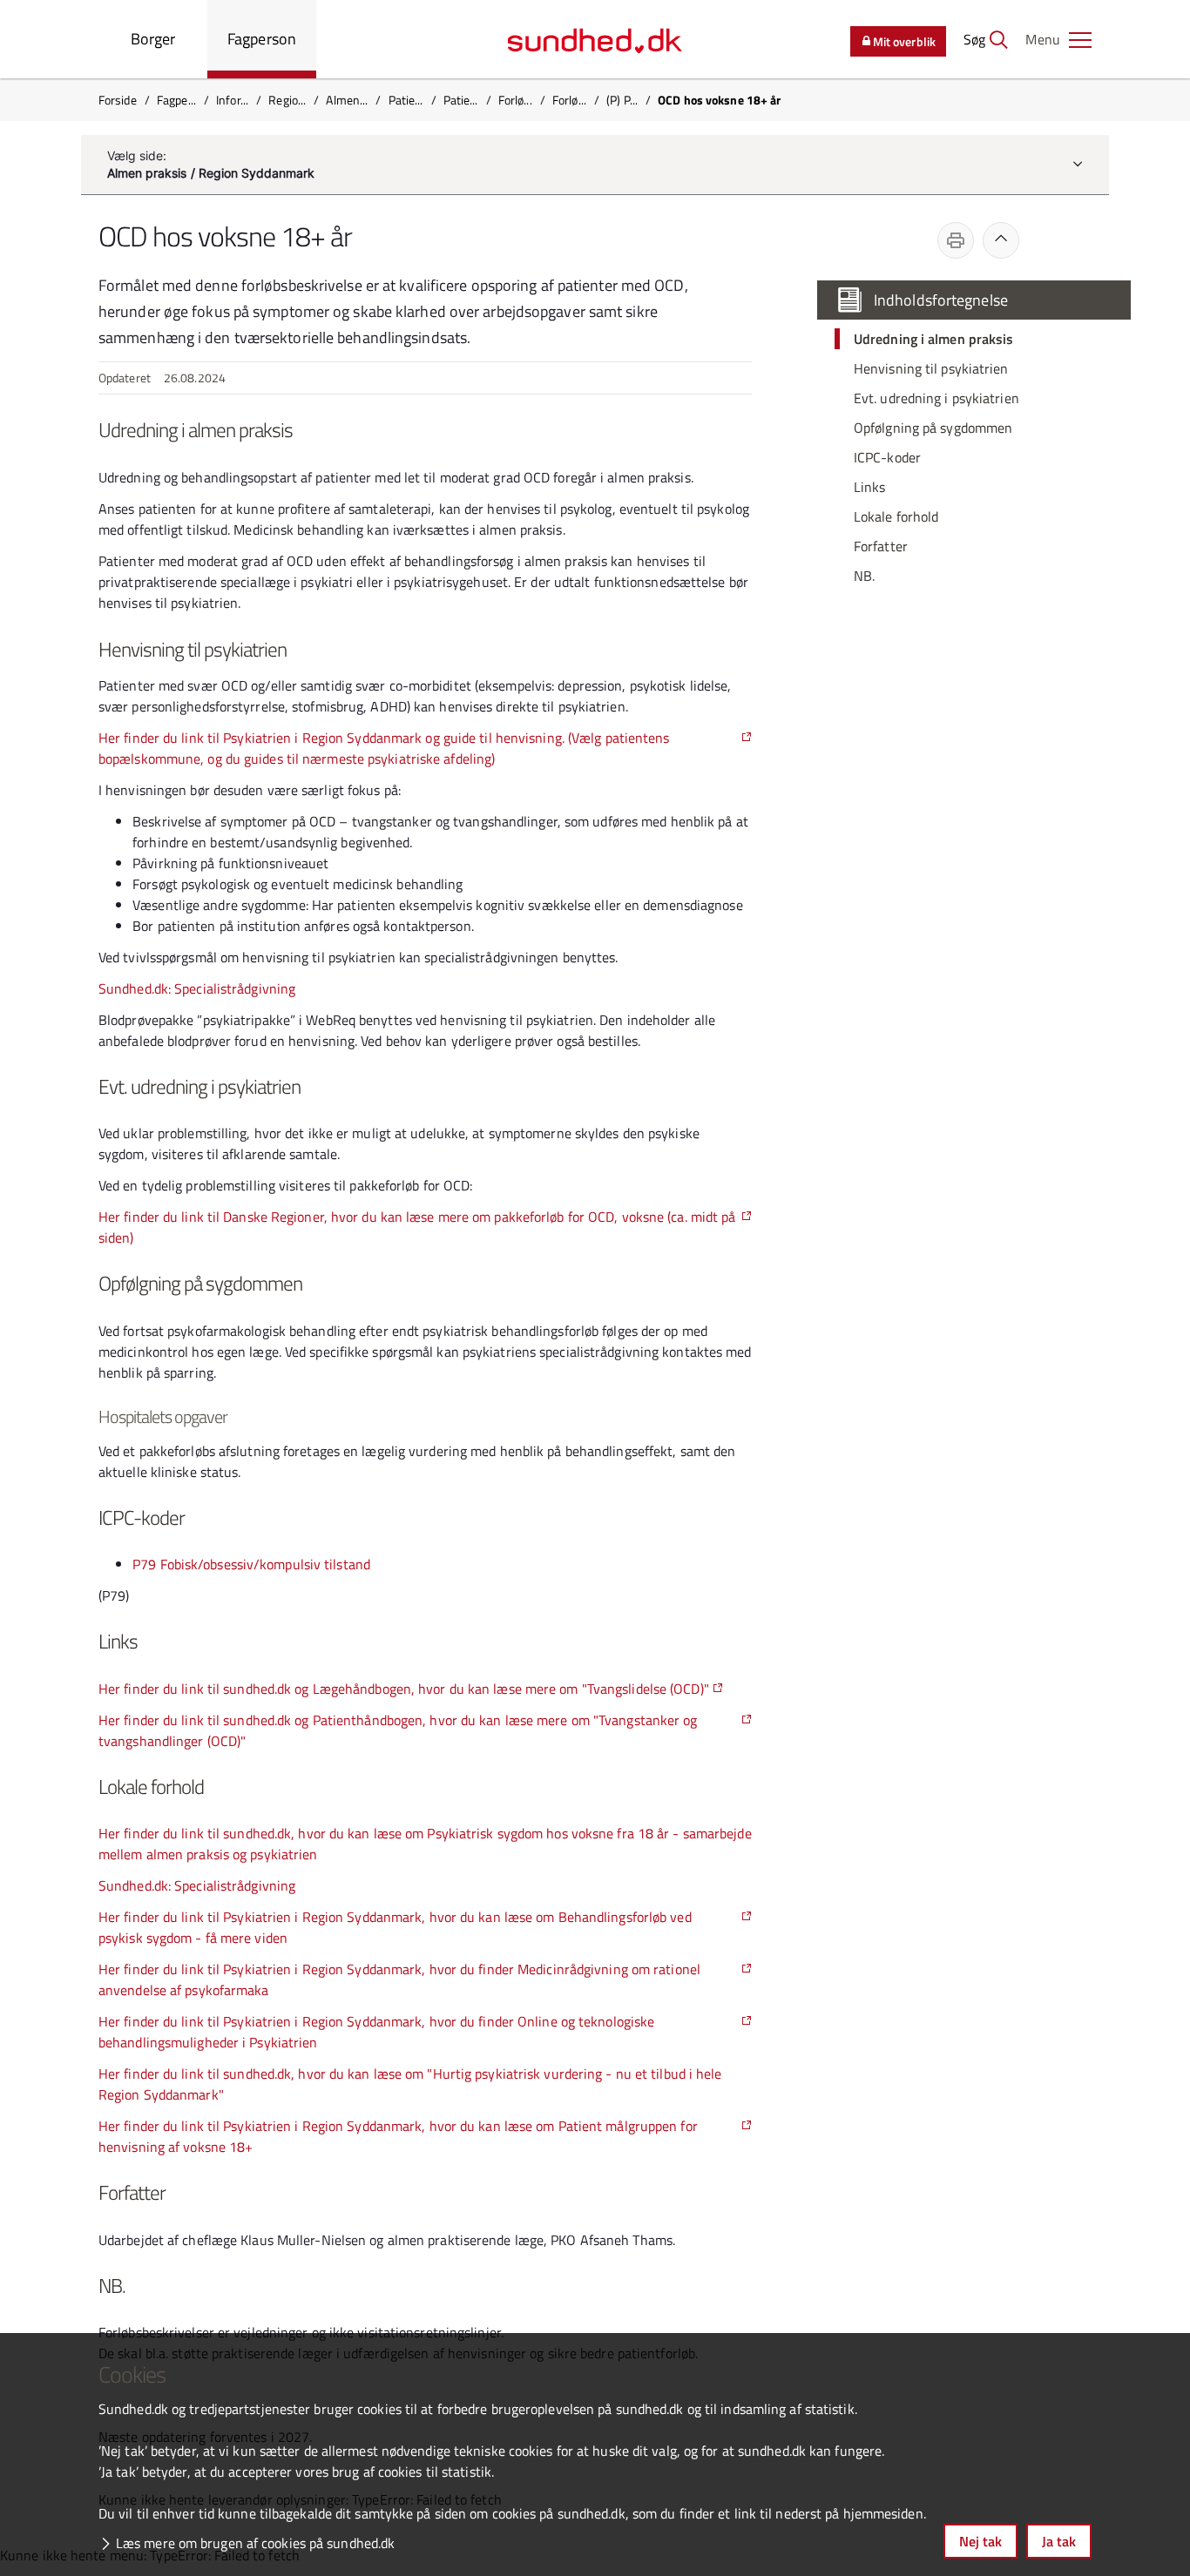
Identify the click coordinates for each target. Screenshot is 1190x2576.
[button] (1058, 39)
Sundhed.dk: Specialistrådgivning (197, 988)
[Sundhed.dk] (595, 39)
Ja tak (1059, 2541)
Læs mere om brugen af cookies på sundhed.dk (255, 2543)
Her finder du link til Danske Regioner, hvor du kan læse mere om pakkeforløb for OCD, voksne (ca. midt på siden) (417, 1227)
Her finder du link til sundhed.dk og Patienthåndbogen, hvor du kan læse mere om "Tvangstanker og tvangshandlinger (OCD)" (398, 1730)
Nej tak (980, 2541)
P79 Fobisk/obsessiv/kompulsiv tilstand (251, 1564)
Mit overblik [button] (904, 41)
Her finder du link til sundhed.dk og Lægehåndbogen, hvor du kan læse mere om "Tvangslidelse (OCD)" (404, 1689)
